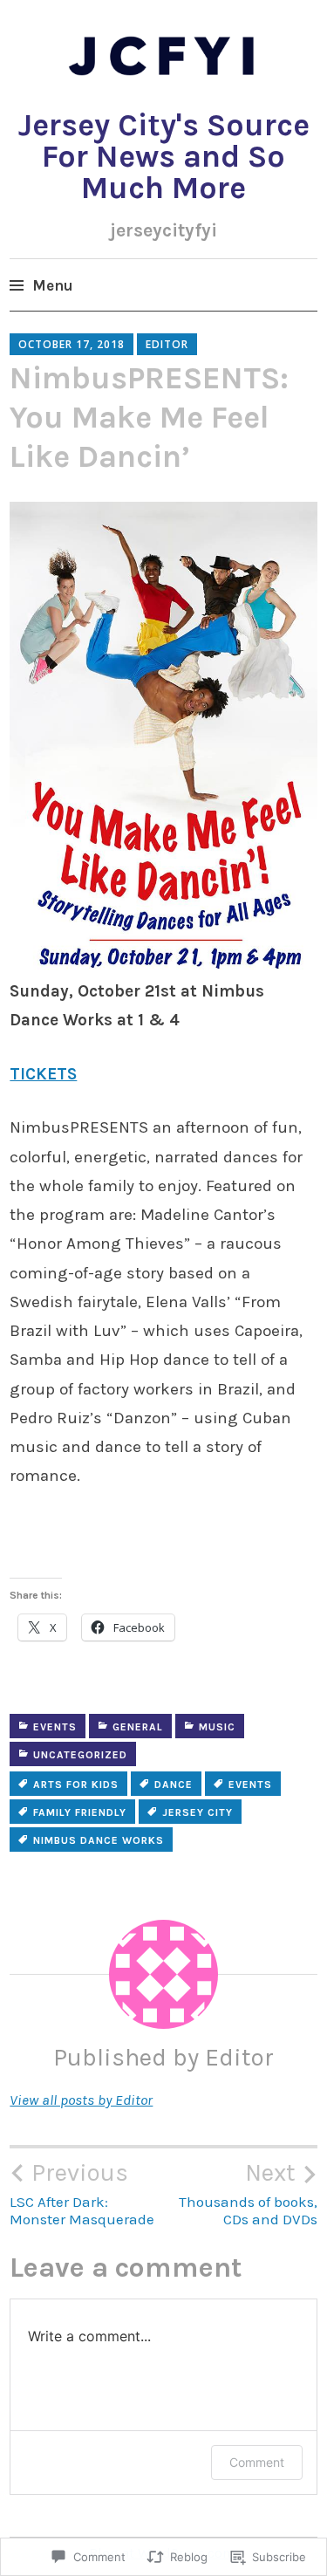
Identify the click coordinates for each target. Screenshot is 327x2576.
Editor (167, 344)
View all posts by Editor (81, 2100)
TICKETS (43, 1074)
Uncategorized (80, 1755)
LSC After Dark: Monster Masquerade (82, 2193)
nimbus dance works (99, 1840)
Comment (257, 2462)
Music (217, 1727)
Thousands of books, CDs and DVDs (248, 2193)
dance (174, 1785)
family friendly (80, 1812)
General (138, 1727)
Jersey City (198, 1812)
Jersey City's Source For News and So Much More (164, 156)
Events (55, 1727)
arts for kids (76, 1785)
